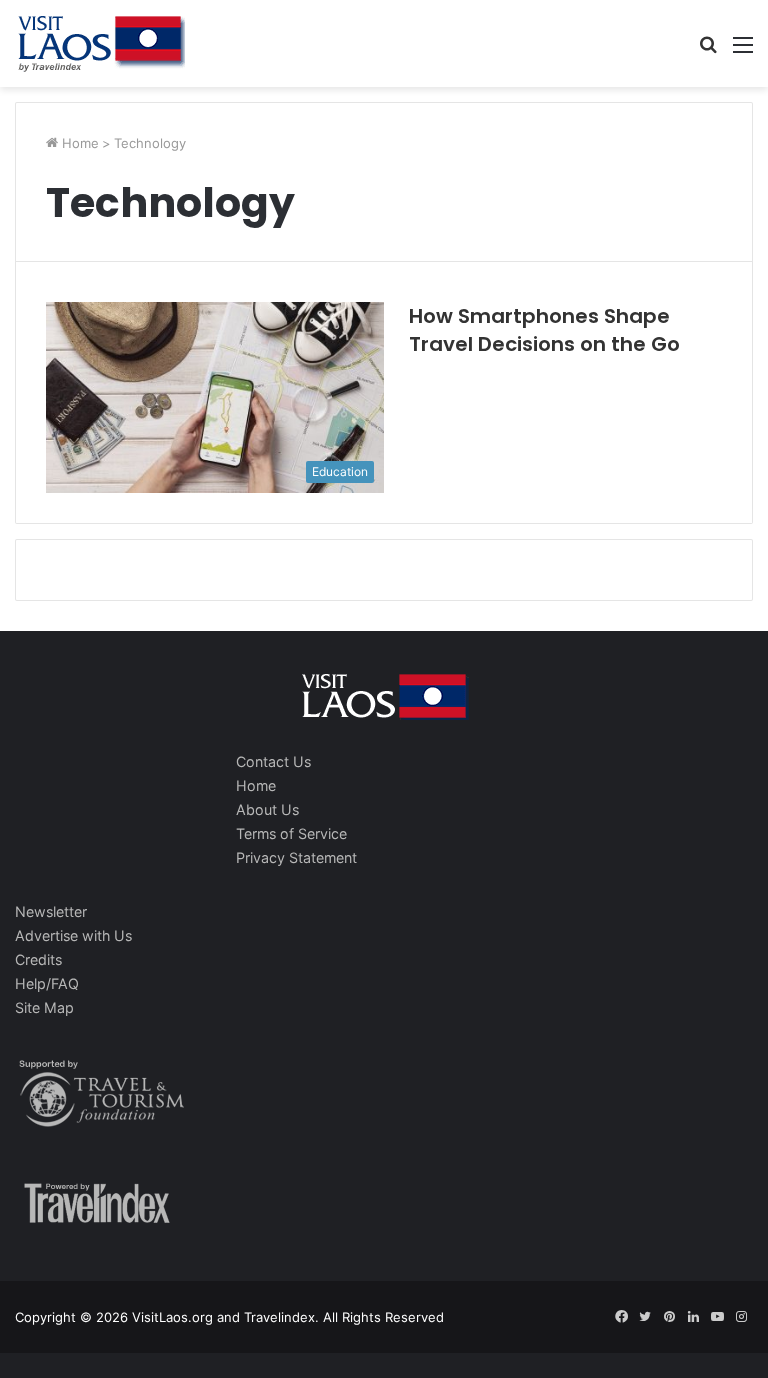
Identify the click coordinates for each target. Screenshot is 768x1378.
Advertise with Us (73, 935)
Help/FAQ (47, 983)
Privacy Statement (296, 857)
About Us (267, 809)
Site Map (44, 1007)
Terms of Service (291, 833)
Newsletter (51, 911)
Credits (38, 959)
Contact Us (273, 761)
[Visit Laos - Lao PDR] (100, 43)
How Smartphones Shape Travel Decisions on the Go (544, 330)
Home (78, 143)
